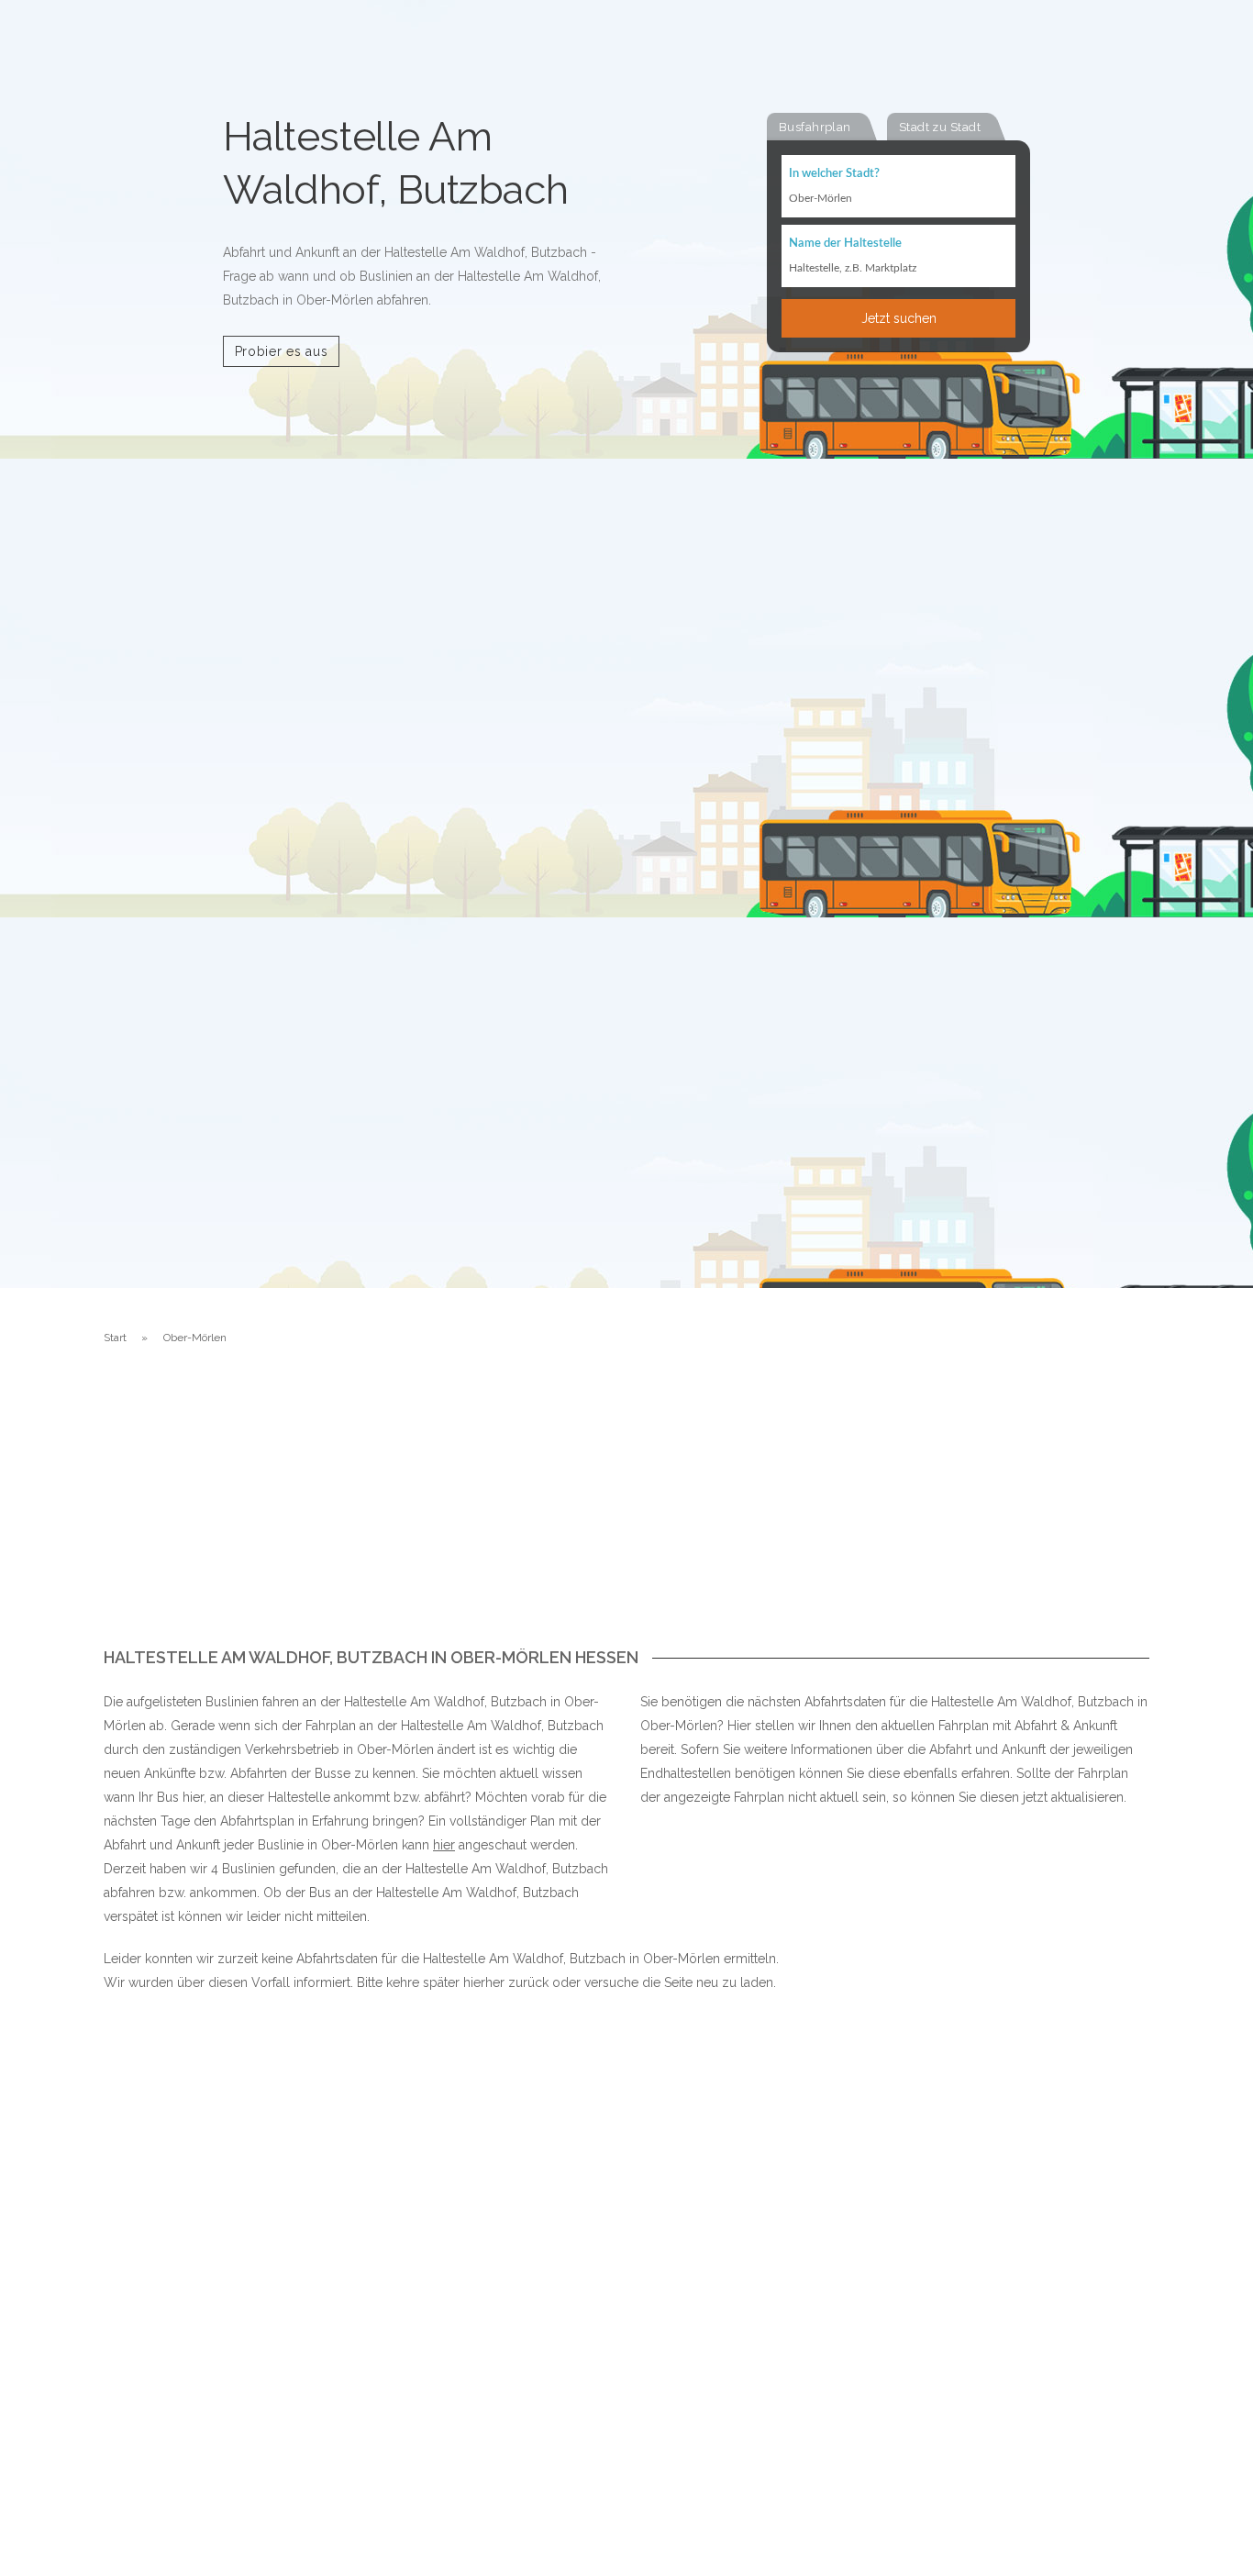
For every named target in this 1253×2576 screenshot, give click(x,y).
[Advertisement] (626, 1511)
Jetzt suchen (899, 318)
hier (444, 1845)
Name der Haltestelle (845, 244)
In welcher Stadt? (834, 174)
